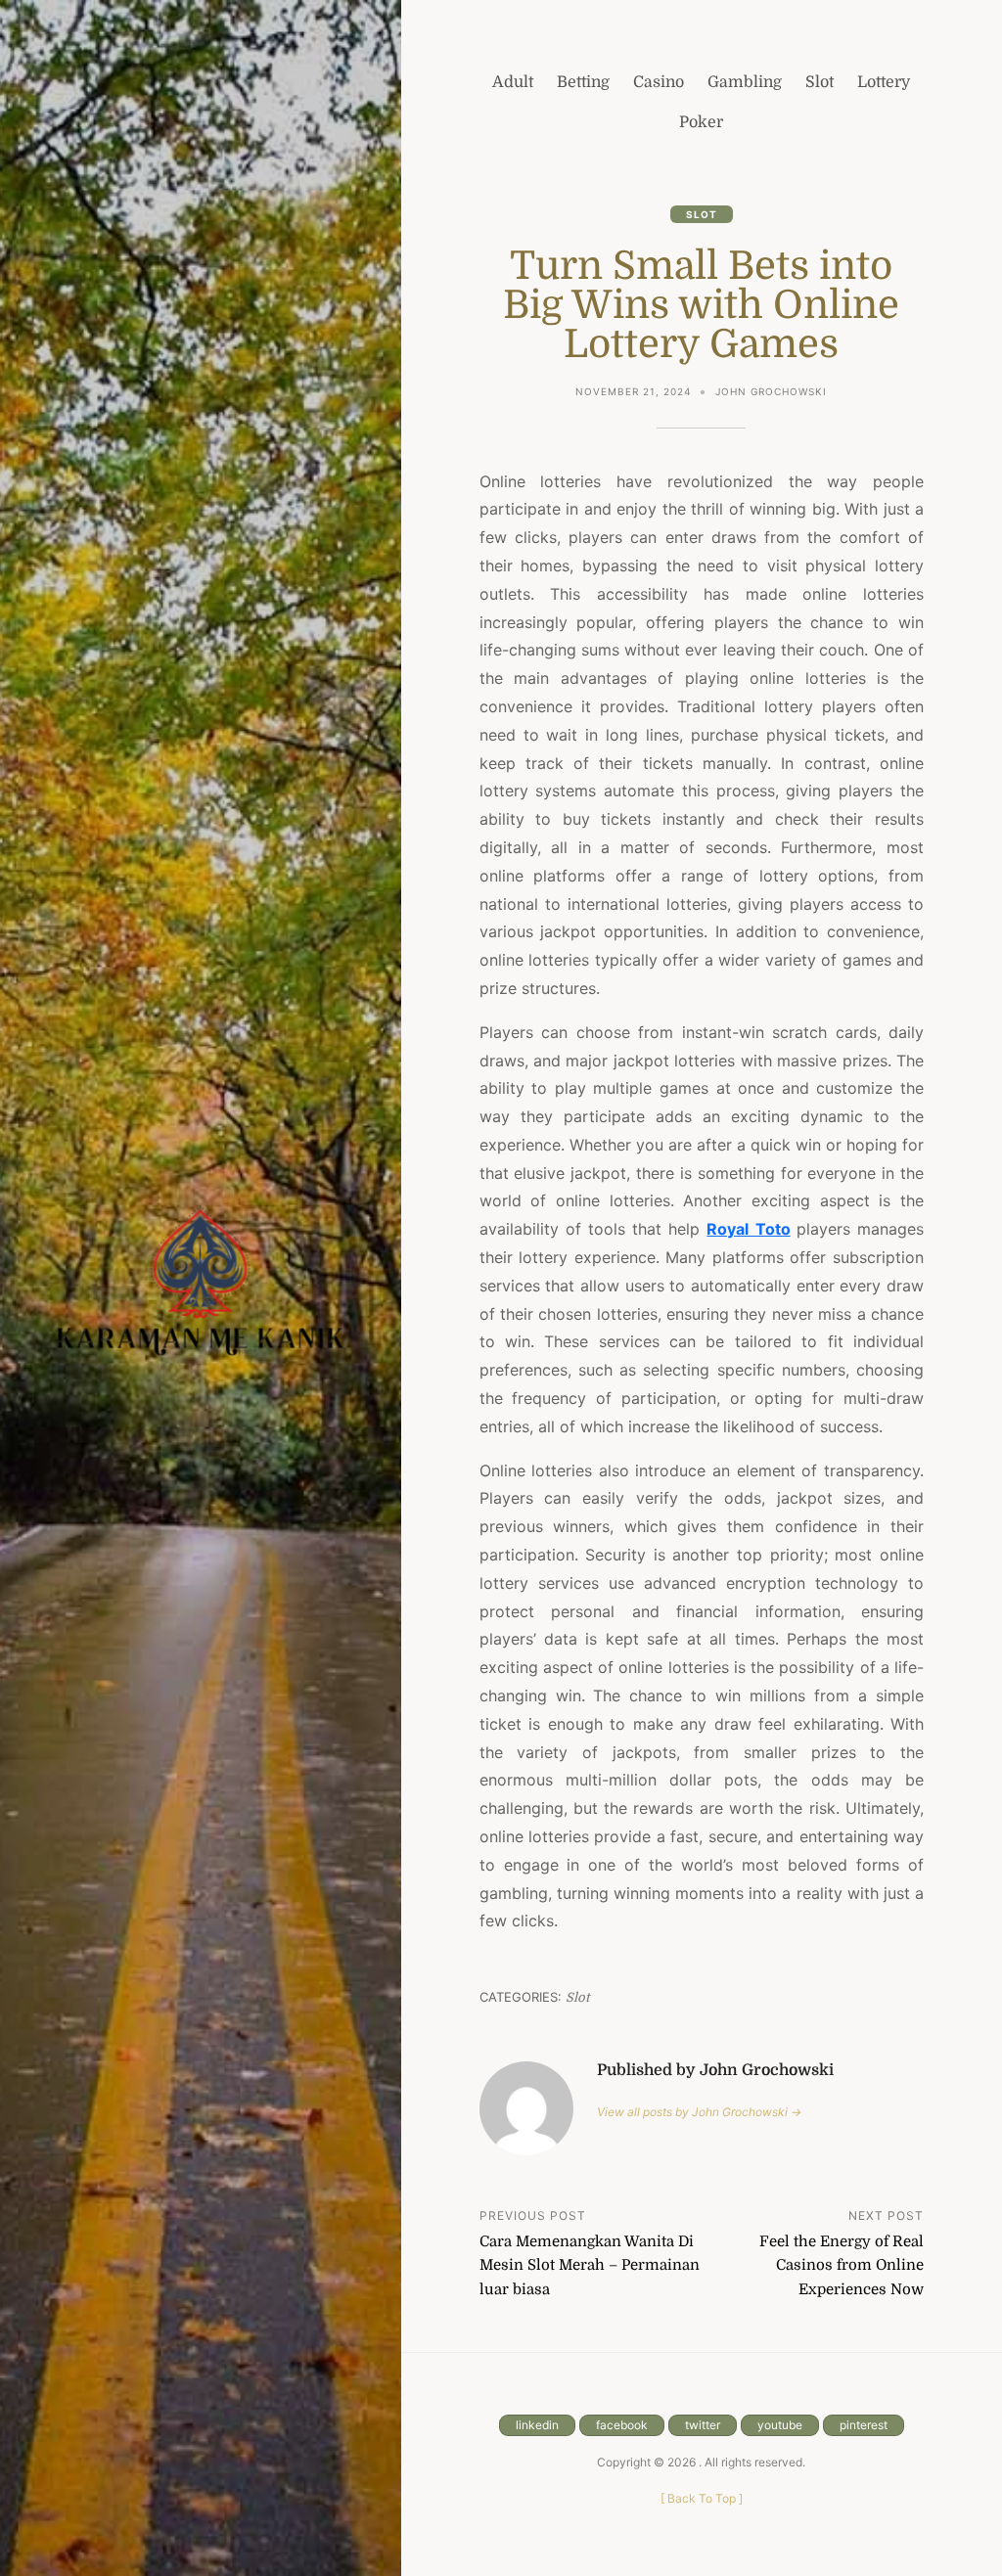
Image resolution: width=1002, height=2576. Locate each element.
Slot (702, 214)
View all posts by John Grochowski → (699, 2112)
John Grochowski (771, 391)
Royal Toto (748, 1229)
